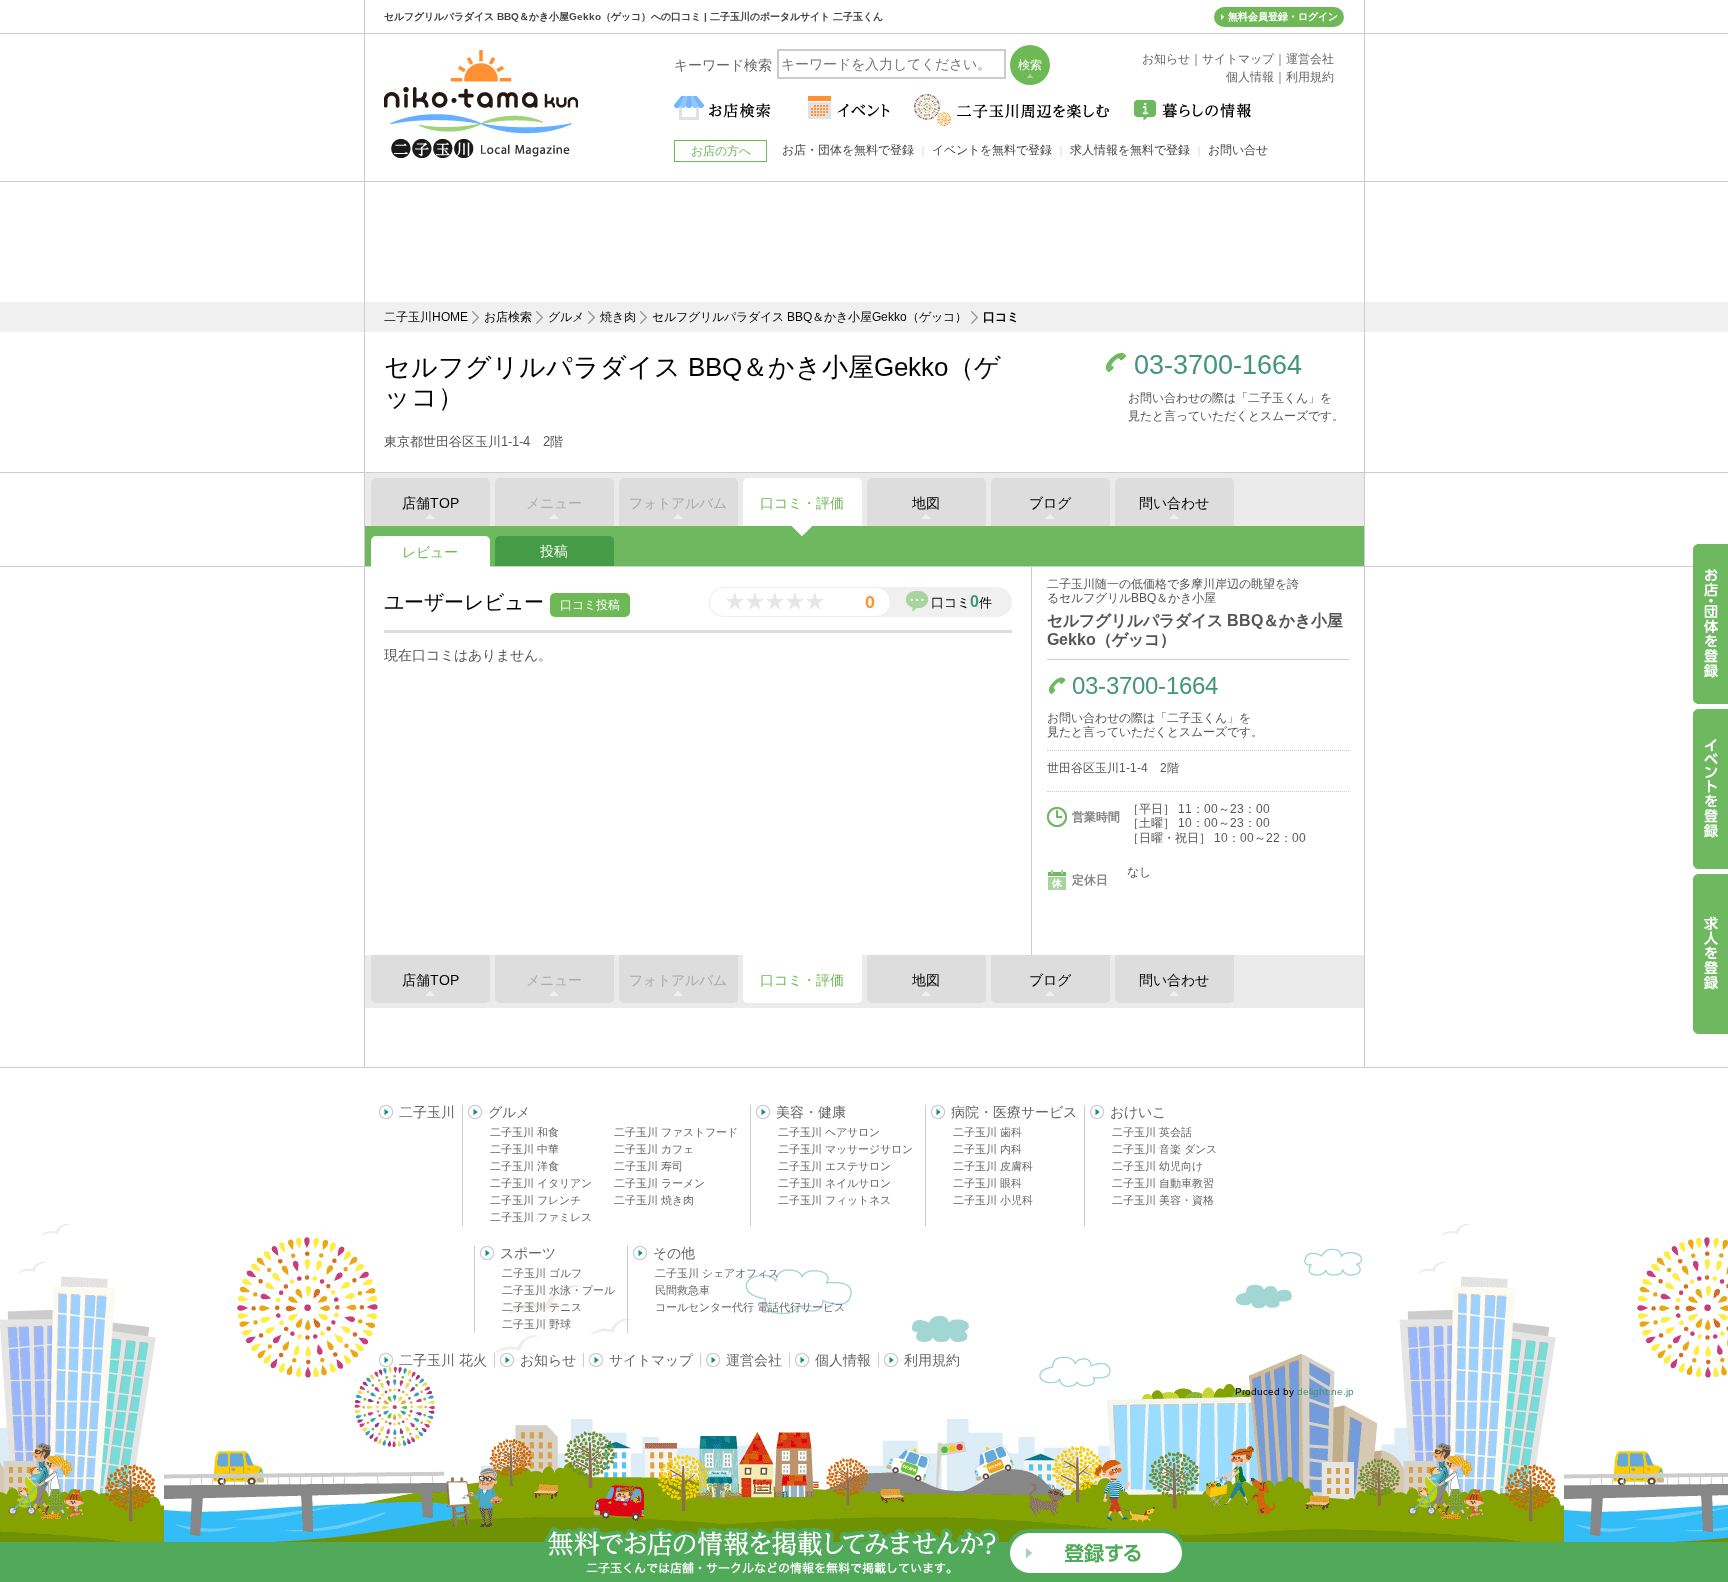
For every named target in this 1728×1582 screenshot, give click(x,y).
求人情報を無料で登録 (1130, 150)
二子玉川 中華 (524, 1149)
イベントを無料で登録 (992, 150)
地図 (926, 503)
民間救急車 (682, 1290)
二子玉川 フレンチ (535, 1200)
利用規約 (932, 1360)
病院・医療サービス (1014, 1112)
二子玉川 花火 (443, 1360)
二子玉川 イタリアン (541, 1183)
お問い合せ (1238, 150)
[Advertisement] (864, 242)
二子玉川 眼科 (987, 1183)
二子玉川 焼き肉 (654, 1200)
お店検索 (508, 317)
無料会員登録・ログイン (1283, 16)
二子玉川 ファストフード (676, 1132)
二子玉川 (427, 1112)
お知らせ (548, 1360)
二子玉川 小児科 (993, 1200)
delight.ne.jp (1325, 1391)
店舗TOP (430, 503)
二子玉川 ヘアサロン (829, 1132)
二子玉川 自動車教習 (1163, 1183)
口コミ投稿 (590, 605)
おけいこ (1138, 1112)
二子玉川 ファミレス (541, 1217)
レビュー (430, 552)
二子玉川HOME (426, 317)
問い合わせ (1174, 503)
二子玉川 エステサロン (834, 1166)
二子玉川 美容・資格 (1163, 1200)
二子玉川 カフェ (654, 1149)
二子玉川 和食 (524, 1132)
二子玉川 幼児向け (1157, 1166)
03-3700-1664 (1218, 365)
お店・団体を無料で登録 (848, 150)
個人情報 (843, 1360)
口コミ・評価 (802, 503)
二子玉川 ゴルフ (542, 1273)
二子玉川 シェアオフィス (717, 1273)
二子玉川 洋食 (524, 1166)
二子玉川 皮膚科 (993, 1166)
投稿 (554, 551)
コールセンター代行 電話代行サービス (750, 1307)
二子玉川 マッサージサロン (845, 1149)
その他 (674, 1253)
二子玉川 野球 (536, 1324)
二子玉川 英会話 (1152, 1132)
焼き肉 (618, 317)
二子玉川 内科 (987, 1149)
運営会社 (754, 1360)
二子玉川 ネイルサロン (834, 1183)
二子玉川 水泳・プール (558, 1290)
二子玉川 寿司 (648, 1166)
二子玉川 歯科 (987, 1132)
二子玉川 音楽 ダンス (1164, 1149)
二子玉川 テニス (542, 1307)
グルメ (566, 317)
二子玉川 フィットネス (834, 1200)
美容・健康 (811, 1112)
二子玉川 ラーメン (659, 1183)
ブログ (1050, 503)
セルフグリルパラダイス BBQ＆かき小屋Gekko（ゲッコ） (809, 317)
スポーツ (528, 1253)
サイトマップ (651, 1360)
